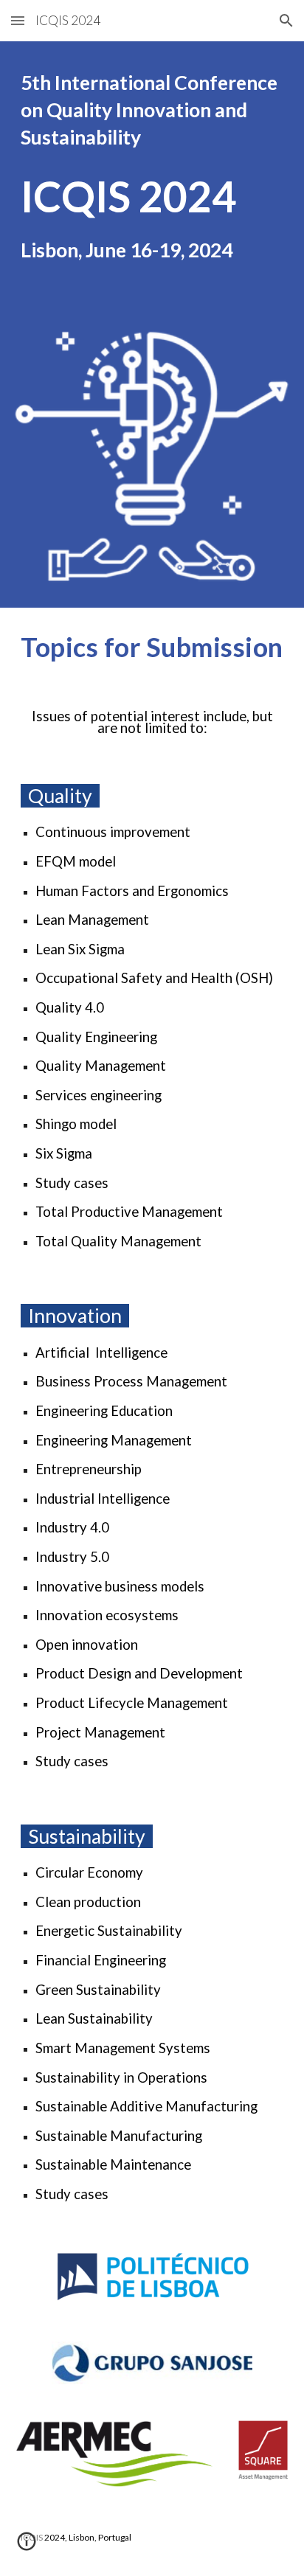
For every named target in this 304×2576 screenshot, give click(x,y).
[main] (152, 110)
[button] (18, 20)
